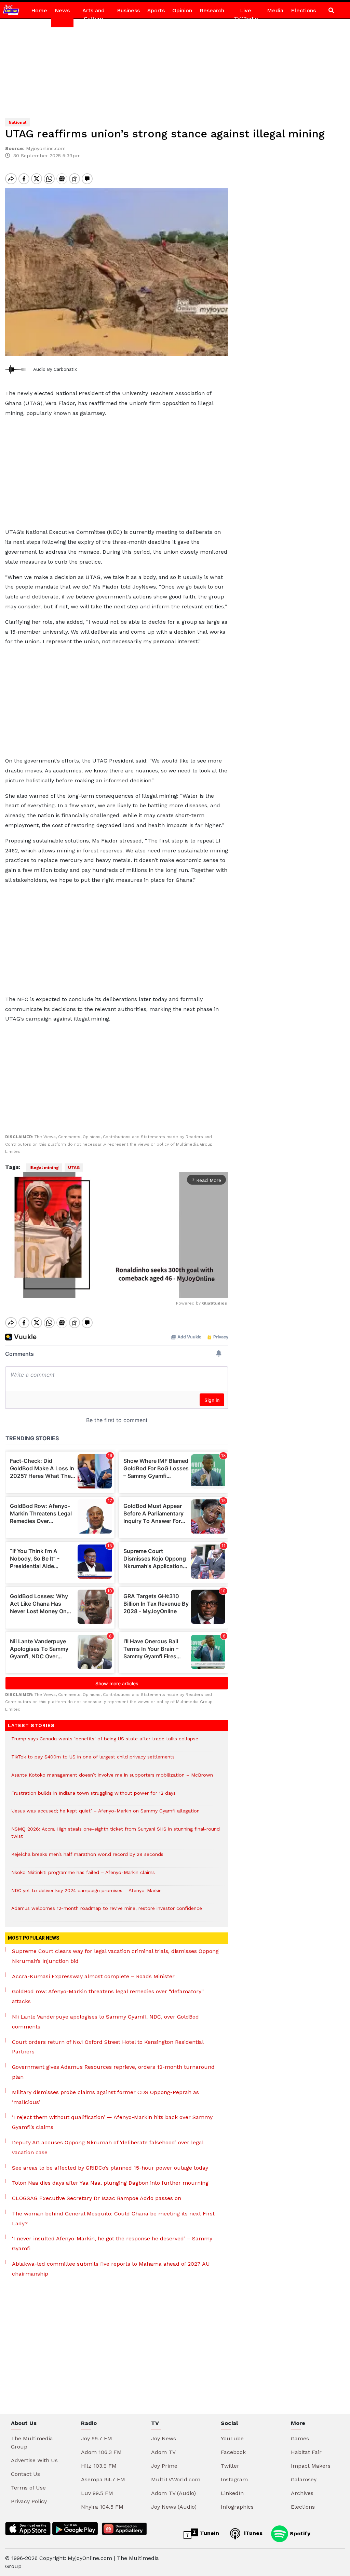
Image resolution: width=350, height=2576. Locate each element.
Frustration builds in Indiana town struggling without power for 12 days (93, 1797)
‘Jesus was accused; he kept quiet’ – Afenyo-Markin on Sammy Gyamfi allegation (105, 1814)
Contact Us (25, 2474)
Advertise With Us (34, 2460)
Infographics (237, 2507)
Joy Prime (164, 2466)
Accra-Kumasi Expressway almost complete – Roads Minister (93, 1976)
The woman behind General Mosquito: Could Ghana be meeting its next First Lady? (113, 2218)
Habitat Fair (306, 2452)
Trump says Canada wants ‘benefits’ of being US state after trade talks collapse (105, 1742)
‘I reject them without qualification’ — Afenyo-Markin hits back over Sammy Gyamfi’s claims (112, 2122)
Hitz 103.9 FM (99, 2466)
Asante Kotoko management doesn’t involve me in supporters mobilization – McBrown (112, 1778)
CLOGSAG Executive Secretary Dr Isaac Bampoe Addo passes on (97, 2198)
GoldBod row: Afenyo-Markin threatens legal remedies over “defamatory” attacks (108, 1996)
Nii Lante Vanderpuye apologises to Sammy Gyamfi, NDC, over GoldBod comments (105, 2022)
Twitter (230, 2466)
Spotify (299, 2533)
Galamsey (304, 2479)
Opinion (182, 10)
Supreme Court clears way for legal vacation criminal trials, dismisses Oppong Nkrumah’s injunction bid (115, 1956)
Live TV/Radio (246, 15)
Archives (302, 2493)
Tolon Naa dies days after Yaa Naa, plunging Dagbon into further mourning (110, 2183)
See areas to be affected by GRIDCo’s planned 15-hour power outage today (110, 2168)
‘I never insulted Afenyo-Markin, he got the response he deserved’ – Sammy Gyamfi (112, 2243)
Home (39, 10)
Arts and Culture (93, 15)
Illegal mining (44, 1168)
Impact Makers (311, 2466)
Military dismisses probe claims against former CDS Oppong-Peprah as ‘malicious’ (105, 2097)
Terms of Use (28, 2488)
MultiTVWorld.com (176, 2479)
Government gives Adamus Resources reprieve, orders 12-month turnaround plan (113, 2072)
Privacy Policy (29, 2501)
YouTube (232, 2438)
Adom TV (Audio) (173, 2493)
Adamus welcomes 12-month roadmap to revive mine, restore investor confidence (107, 1912)
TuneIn (209, 2533)
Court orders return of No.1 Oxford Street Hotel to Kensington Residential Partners (108, 2047)
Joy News (164, 2438)
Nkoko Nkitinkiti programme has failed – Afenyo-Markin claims (83, 1876)
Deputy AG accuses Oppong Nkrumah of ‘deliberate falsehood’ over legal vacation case (108, 2147)
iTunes (252, 2533)
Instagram (234, 2479)
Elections (303, 10)
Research (212, 10)
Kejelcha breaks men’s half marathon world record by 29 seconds (87, 1858)
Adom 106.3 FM (101, 2452)
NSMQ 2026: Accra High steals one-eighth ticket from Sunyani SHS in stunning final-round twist (116, 1836)
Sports (156, 10)
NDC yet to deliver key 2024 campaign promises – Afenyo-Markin (86, 1894)
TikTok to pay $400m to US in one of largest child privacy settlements (93, 1760)
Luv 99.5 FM (97, 2493)
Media (275, 10)
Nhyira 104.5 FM (102, 2507)
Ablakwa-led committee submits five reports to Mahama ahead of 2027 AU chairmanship (111, 2269)
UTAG (74, 1168)
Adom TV (163, 2452)
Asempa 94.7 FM (103, 2479)
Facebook (233, 2452)
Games (300, 2438)
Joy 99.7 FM (97, 2438)
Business (128, 10)
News (62, 10)
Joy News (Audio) (174, 2507)
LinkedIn (232, 2493)
